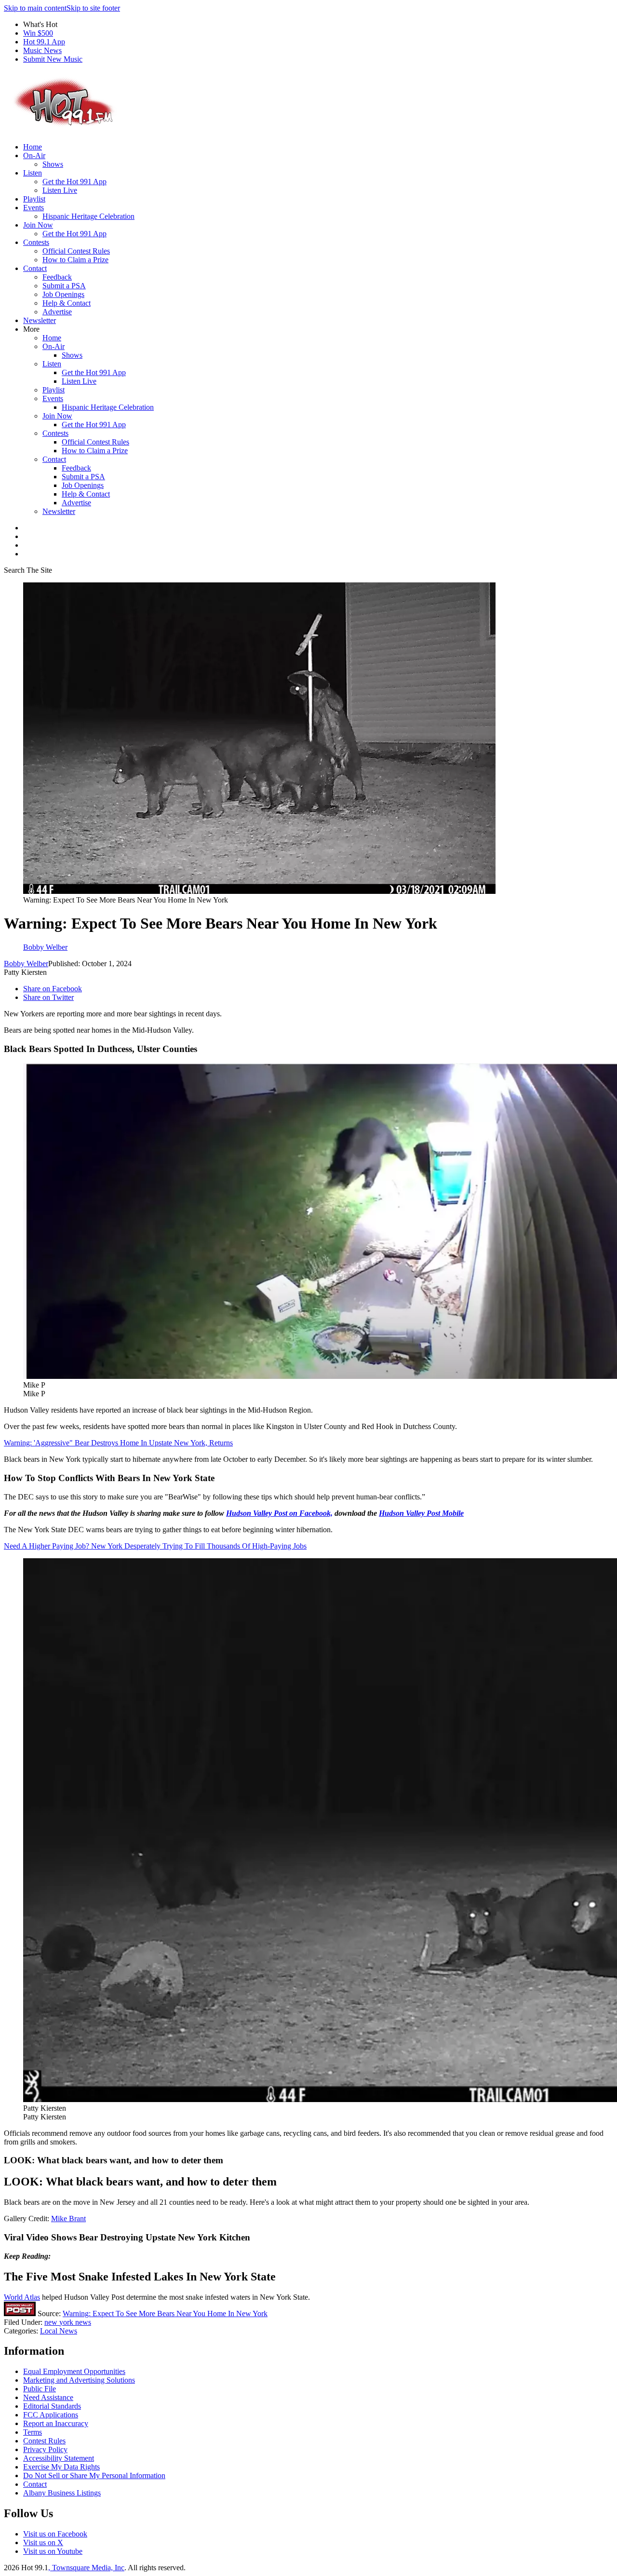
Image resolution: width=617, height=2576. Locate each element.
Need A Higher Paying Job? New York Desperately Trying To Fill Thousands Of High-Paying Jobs (155, 1546)
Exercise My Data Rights (61, 2467)
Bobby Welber (26, 964)
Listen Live (60, 190)
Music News (42, 50)
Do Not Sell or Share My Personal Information (94, 2475)
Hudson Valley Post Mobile (421, 1513)
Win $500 (38, 33)
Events (34, 208)
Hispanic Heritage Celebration (88, 216)
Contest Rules (44, 2441)
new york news (68, 2322)
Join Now (38, 225)
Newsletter (40, 320)
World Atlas (22, 2297)
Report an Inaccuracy (56, 2423)
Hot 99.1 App (44, 42)
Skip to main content (35, 8)
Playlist (34, 199)
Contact (35, 268)
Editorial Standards (52, 2406)
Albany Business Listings (62, 2493)
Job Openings (63, 294)
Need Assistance (48, 2397)
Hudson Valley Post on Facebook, (279, 1513)
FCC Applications (51, 2415)
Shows (53, 164)
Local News (59, 2331)
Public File (40, 2389)
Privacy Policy (45, 2449)
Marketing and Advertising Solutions (79, 2380)
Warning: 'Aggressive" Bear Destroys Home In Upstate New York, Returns (118, 1443)
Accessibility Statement (59, 2458)
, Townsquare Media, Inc (86, 2568)
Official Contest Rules (76, 251)
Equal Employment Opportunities (74, 2371)
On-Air (34, 155)
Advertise (57, 312)
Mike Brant (68, 2219)
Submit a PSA (64, 286)
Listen (33, 173)
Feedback (57, 277)
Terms (33, 2432)
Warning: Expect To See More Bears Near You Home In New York (165, 2313)
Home (33, 147)
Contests (36, 242)
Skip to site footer (93, 8)
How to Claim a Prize (75, 260)
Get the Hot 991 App (74, 182)
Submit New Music (53, 59)
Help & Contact (67, 303)
